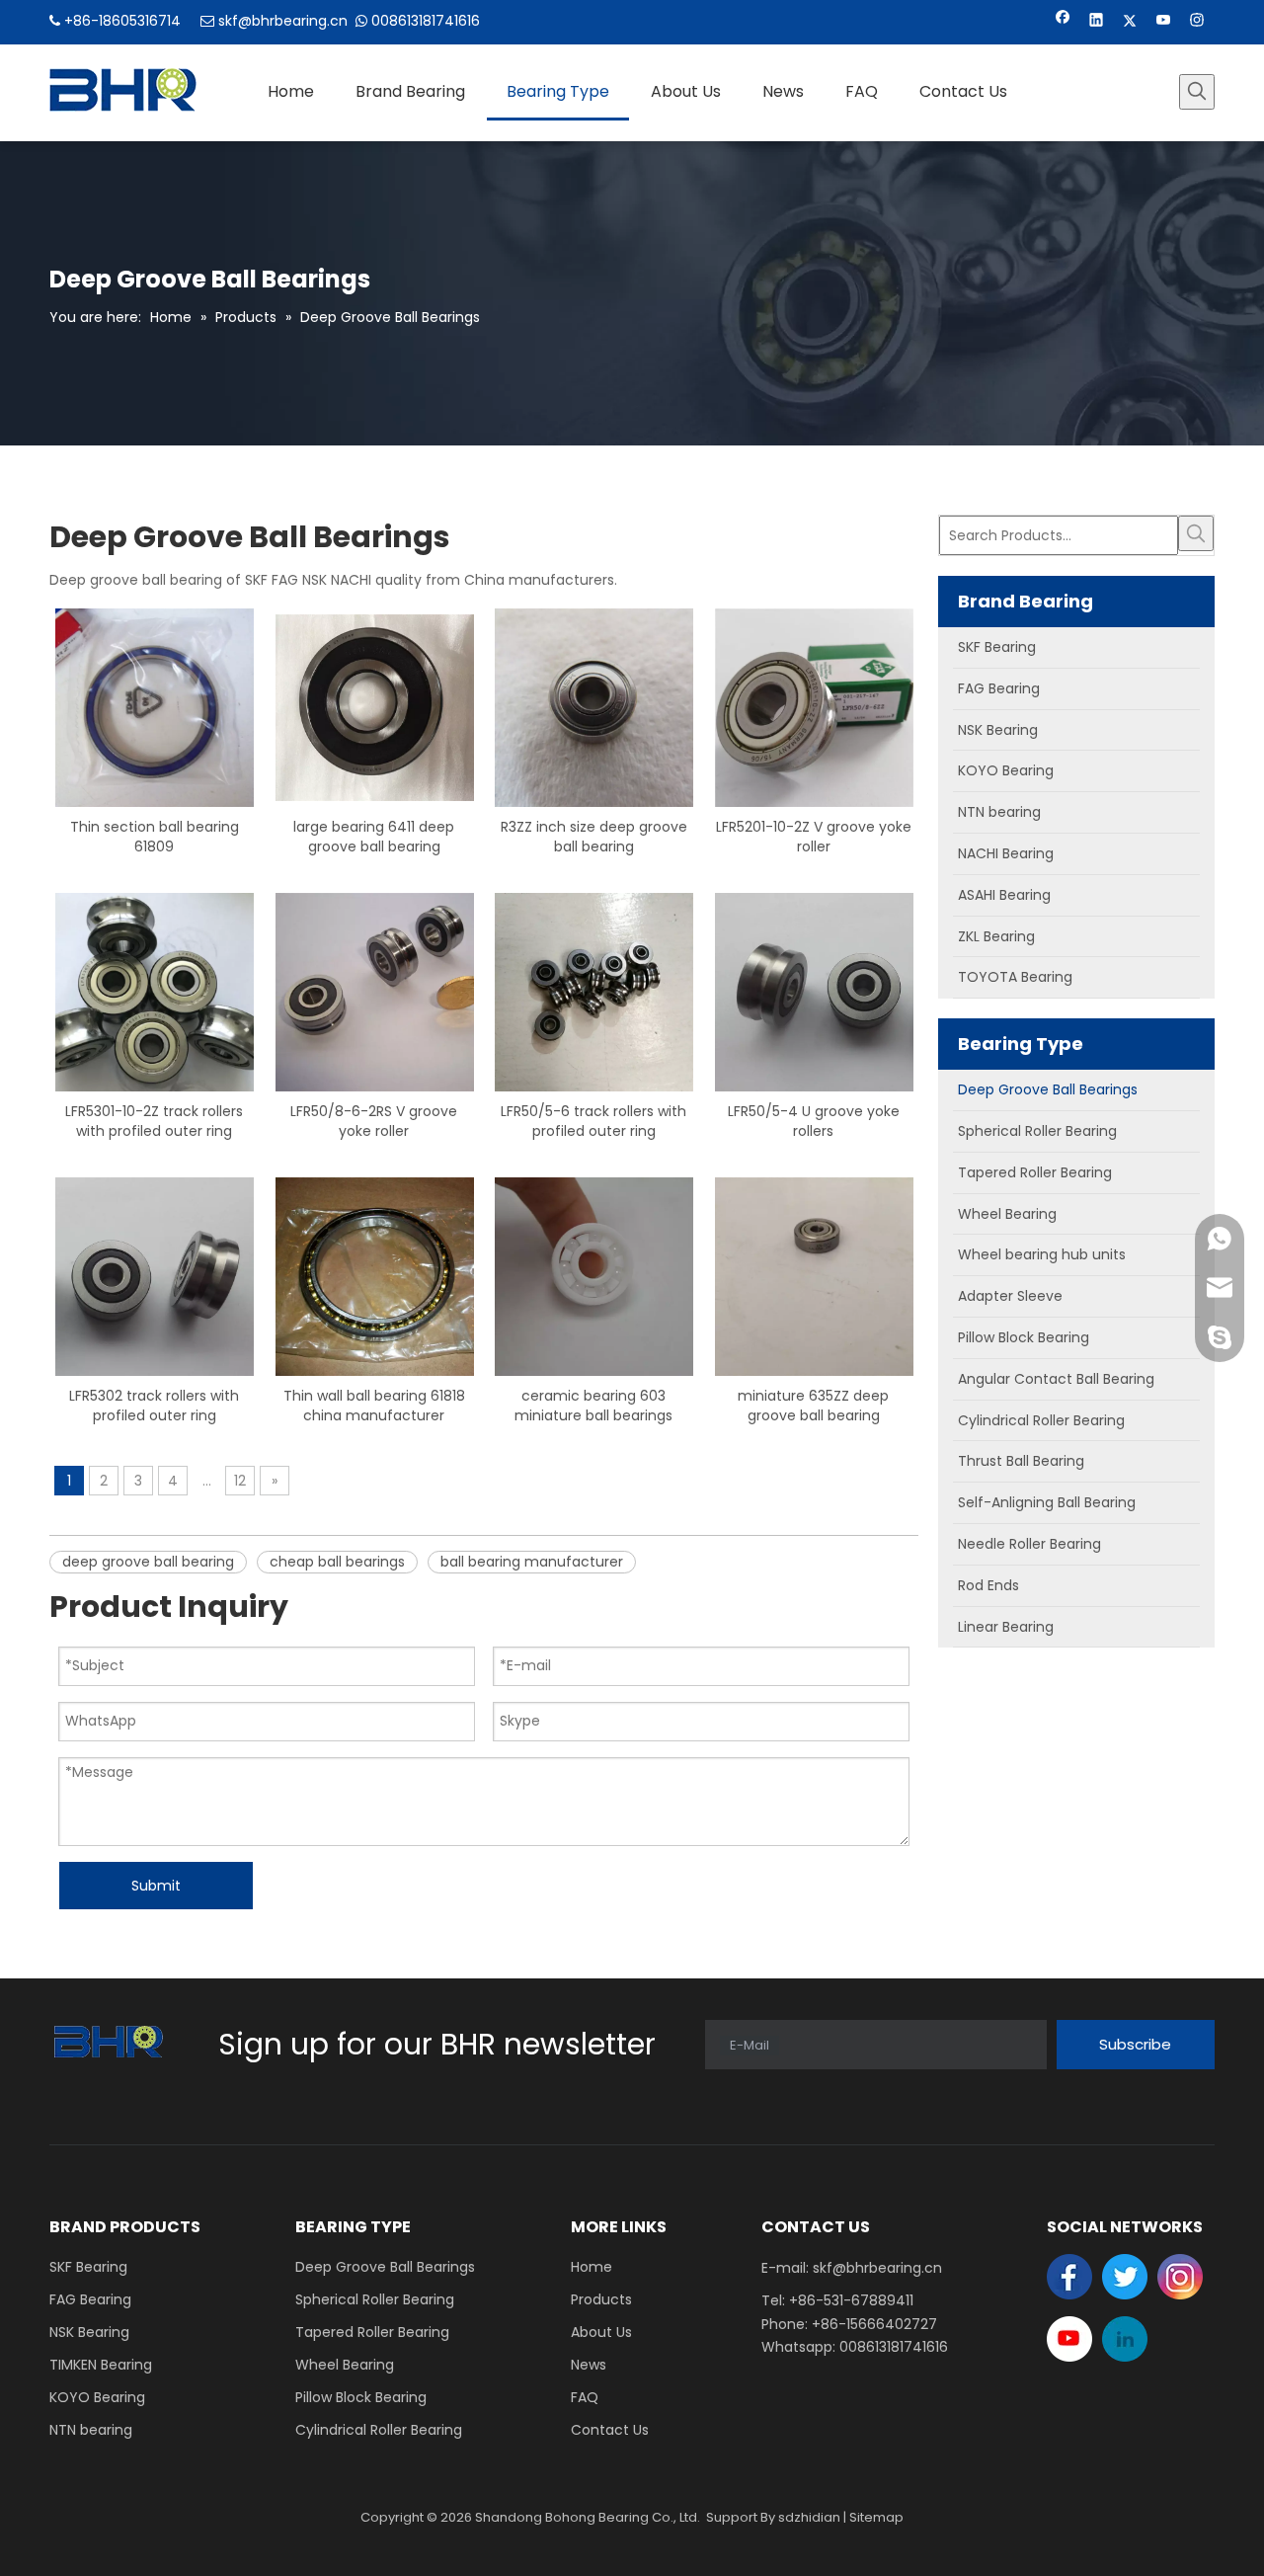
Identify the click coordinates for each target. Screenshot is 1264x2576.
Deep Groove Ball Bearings (385, 2267)
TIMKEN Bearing (101, 2365)
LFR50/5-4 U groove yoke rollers (814, 1121)
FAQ (585, 2397)
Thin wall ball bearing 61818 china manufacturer (374, 1406)
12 (240, 1481)
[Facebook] (1063, 22)
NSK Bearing (89, 2332)
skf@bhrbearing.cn (283, 21)
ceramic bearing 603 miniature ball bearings (593, 1406)
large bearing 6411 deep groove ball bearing (374, 837)
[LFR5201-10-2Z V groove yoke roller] (814, 706)
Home (592, 2267)
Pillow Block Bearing (361, 2397)
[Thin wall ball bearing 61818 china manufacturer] (375, 1275)
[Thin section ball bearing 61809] (155, 706)
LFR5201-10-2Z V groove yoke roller (814, 837)
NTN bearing (91, 2430)
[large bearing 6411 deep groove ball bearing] (375, 706)
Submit (156, 1886)
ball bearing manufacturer (532, 1562)
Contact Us (610, 2430)
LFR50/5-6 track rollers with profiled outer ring (593, 1121)
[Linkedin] (1097, 22)
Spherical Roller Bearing (375, 2299)
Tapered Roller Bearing (372, 2332)
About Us (601, 2332)
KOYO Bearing (97, 2397)
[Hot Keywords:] (1197, 92)
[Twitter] (1130, 22)
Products (601, 2299)
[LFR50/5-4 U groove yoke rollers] (814, 991)
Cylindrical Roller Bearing (379, 2430)
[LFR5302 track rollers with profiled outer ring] (155, 1275)
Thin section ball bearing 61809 (155, 837)
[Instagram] (1197, 22)
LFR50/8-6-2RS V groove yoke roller (374, 1121)
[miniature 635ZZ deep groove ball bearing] (814, 1275)
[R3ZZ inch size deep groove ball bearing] (594, 706)
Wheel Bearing (345, 2365)
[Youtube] (1164, 22)
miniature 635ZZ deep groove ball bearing (813, 1406)
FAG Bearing (90, 2299)
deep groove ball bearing (148, 1562)
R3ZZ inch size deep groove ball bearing (594, 837)
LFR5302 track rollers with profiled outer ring (154, 1406)
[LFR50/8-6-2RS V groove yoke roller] (375, 991)
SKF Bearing (88, 2267)
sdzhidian (809, 2517)
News (589, 2365)
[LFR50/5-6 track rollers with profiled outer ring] (594, 991)
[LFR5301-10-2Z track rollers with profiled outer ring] (155, 991)
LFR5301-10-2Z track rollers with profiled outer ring (154, 1121)
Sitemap (876, 2517)
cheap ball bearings (337, 1562)
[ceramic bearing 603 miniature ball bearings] (594, 1275)
